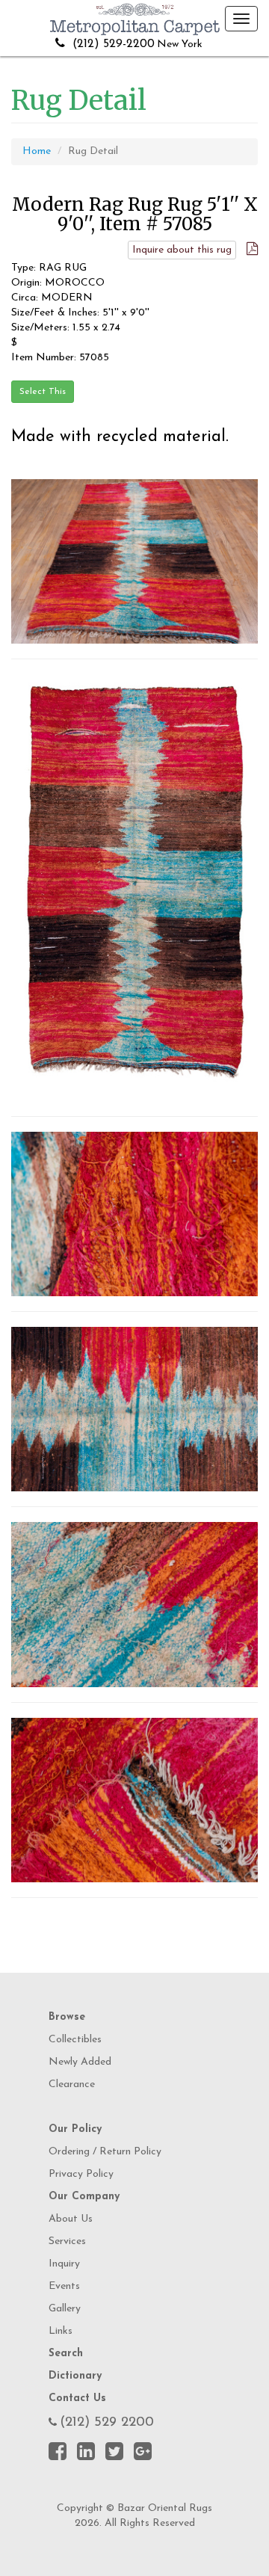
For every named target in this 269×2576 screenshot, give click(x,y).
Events (64, 2286)
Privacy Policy (81, 2174)
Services (67, 2241)
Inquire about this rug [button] (182, 250)
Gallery (65, 2309)
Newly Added (80, 2062)
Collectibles (75, 2040)
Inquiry (64, 2264)
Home (37, 151)
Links (61, 2331)
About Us (71, 2219)
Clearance (72, 2084)
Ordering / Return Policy (105, 2152)
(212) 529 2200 (107, 2423)
